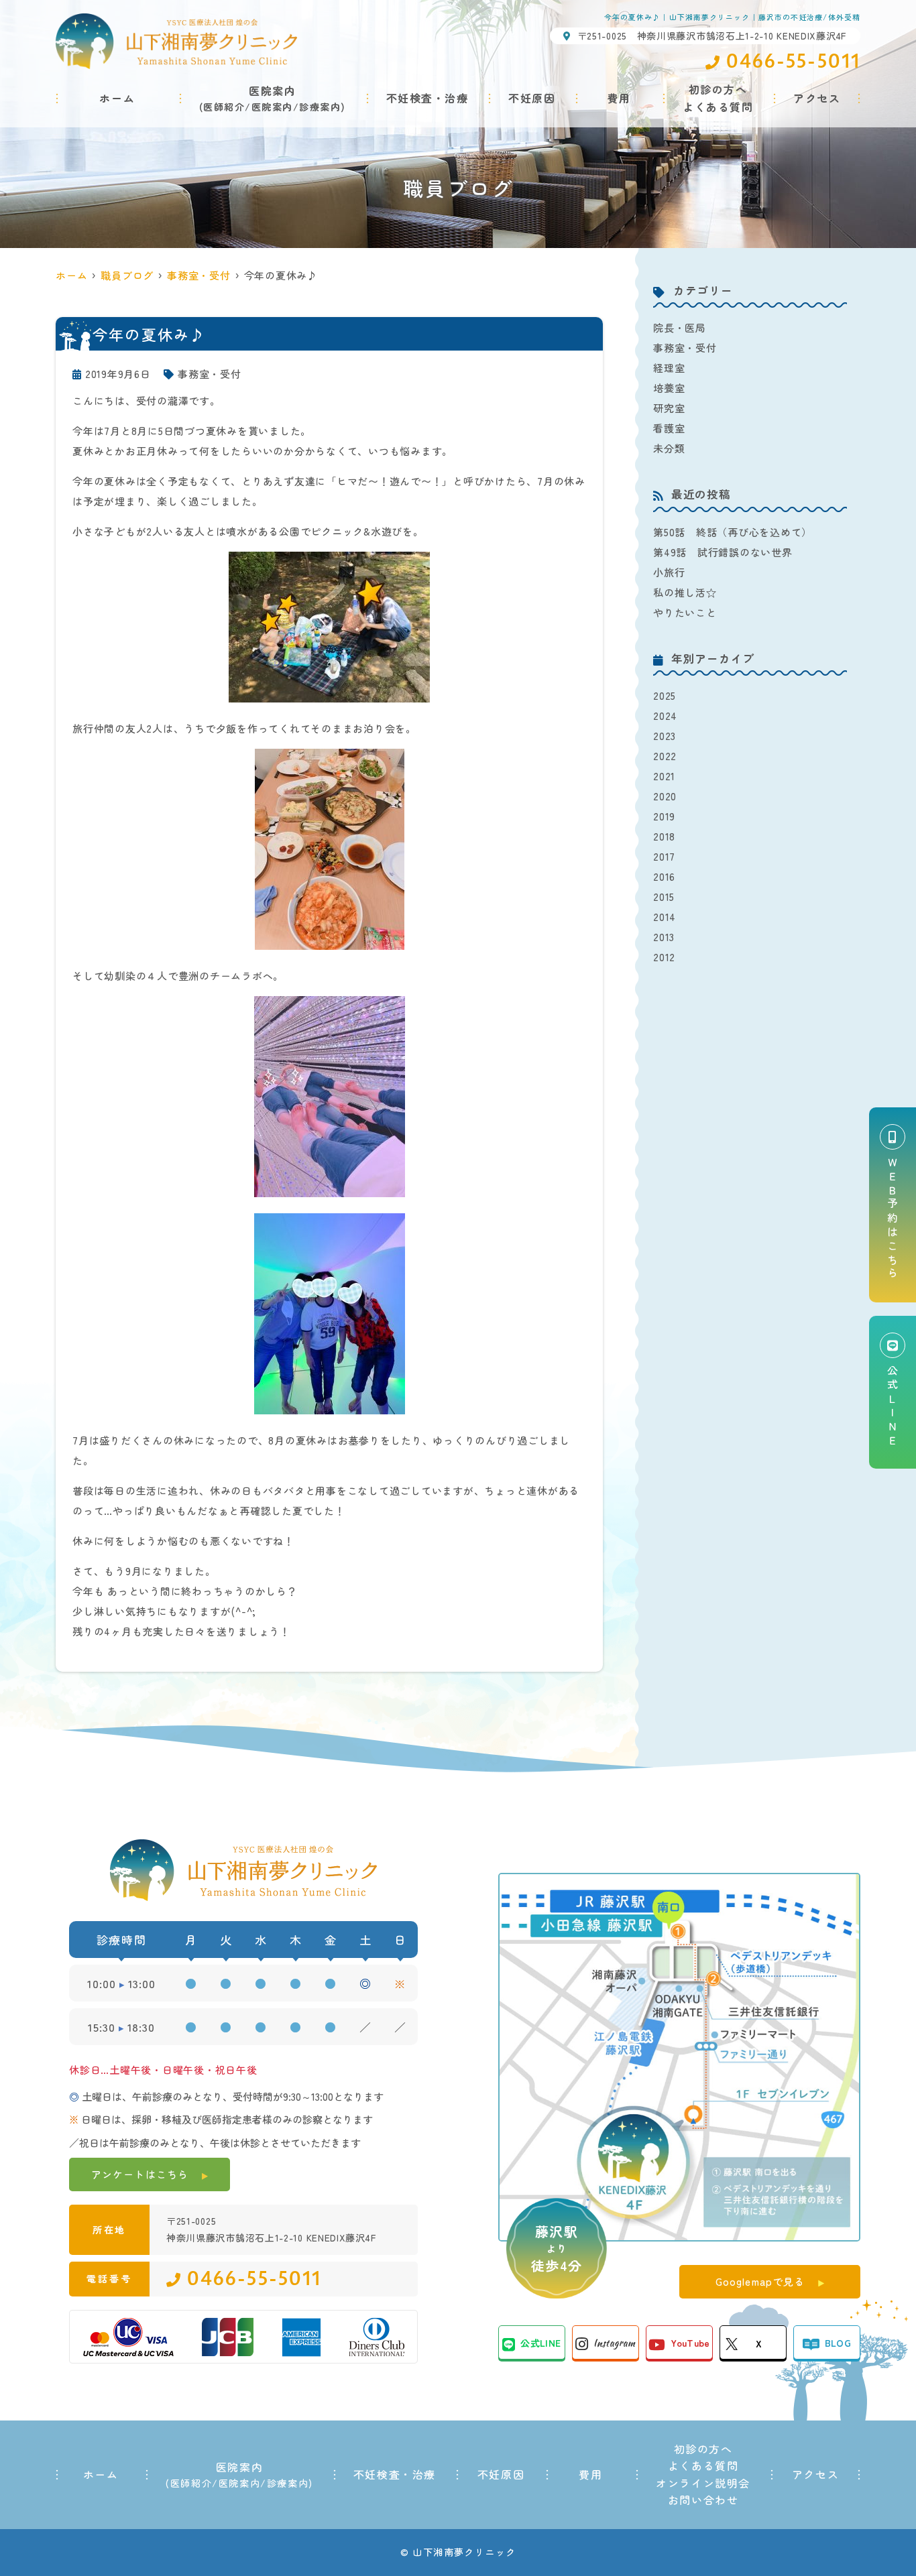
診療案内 (320, 107)
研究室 (669, 408)
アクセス (817, 98)
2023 (665, 736)
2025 (665, 695)
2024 (665, 716)
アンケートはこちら (140, 2174)
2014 (665, 917)
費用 (619, 98)
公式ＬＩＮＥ (893, 1407)
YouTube (690, 2343)
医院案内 (272, 107)
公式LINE (540, 2343)
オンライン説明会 (703, 2483)
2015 (664, 897)
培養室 (669, 388)
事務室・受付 (210, 374)
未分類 (669, 448)
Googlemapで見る (760, 2281)
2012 (664, 957)
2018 (664, 836)
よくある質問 (703, 2465)
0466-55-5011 (254, 2279)
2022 (665, 756)
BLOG (838, 2343)
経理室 (669, 368)
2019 (664, 816)
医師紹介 (224, 107)
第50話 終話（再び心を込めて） (733, 532)
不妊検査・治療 (427, 98)
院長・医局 (680, 327)
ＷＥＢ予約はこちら (893, 1219)
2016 (664, 876)
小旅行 (669, 572)
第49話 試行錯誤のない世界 (723, 552)
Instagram (614, 2343)
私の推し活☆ (685, 592)
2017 (664, 856)
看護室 (669, 428)
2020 (665, 796)
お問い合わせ (703, 2500)
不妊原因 (532, 98)
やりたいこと (685, 612)
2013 (664, 937)
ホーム (117, 98)
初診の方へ (703, 2449)
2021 (664, 776)
